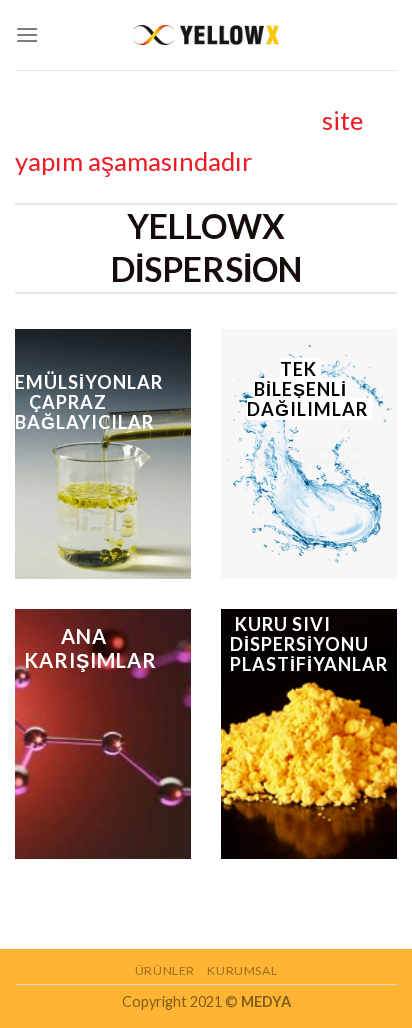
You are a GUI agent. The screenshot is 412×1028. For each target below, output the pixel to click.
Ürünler (165, 970)
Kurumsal (242, 970)
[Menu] (27, 34)
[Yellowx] (206, 35)
